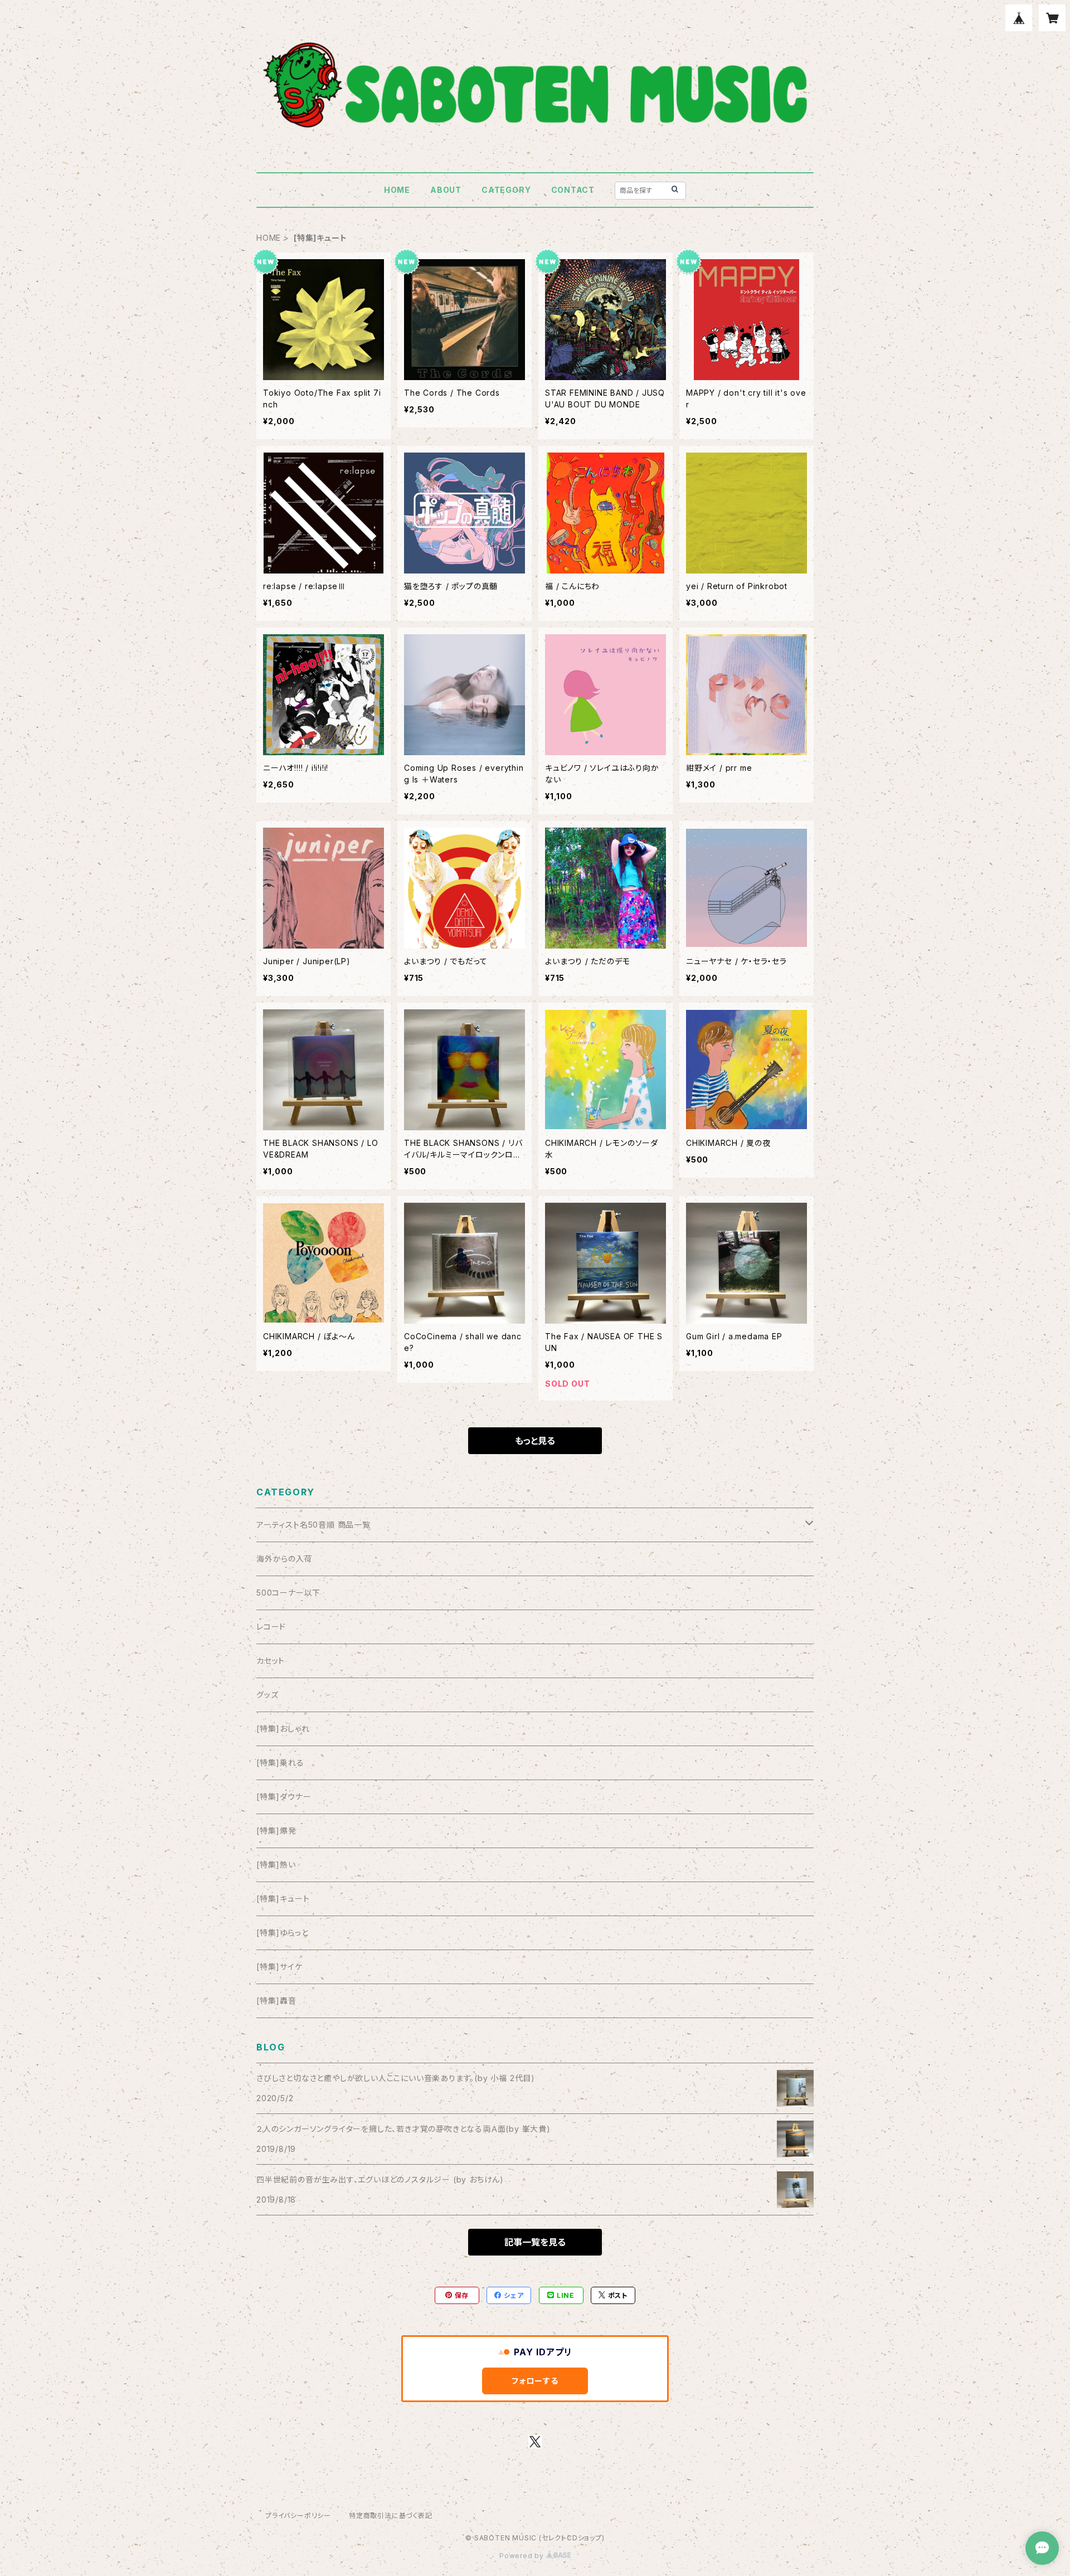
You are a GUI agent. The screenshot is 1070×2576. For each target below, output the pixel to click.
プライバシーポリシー (298, 2516)
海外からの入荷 (284, 1559)
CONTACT (573, 190)
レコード (271, 1627)
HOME (397, 190)
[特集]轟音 (276, 2001)
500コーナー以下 (288, 1593)
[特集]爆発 (276, 1831)
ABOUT (446, 190)
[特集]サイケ (279, 1967)
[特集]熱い (276, 1865)
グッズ (267, 1695)
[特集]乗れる (280, 1763)
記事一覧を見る (535, 2242)
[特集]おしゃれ (283, 1729)
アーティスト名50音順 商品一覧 (313, 1525)
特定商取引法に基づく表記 (391, 2516)
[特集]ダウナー (284, 1797)
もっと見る (535, 1441)
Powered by (523, 2556)
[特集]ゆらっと (282, 1933)
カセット (271, 1661)
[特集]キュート (283, 1899)
